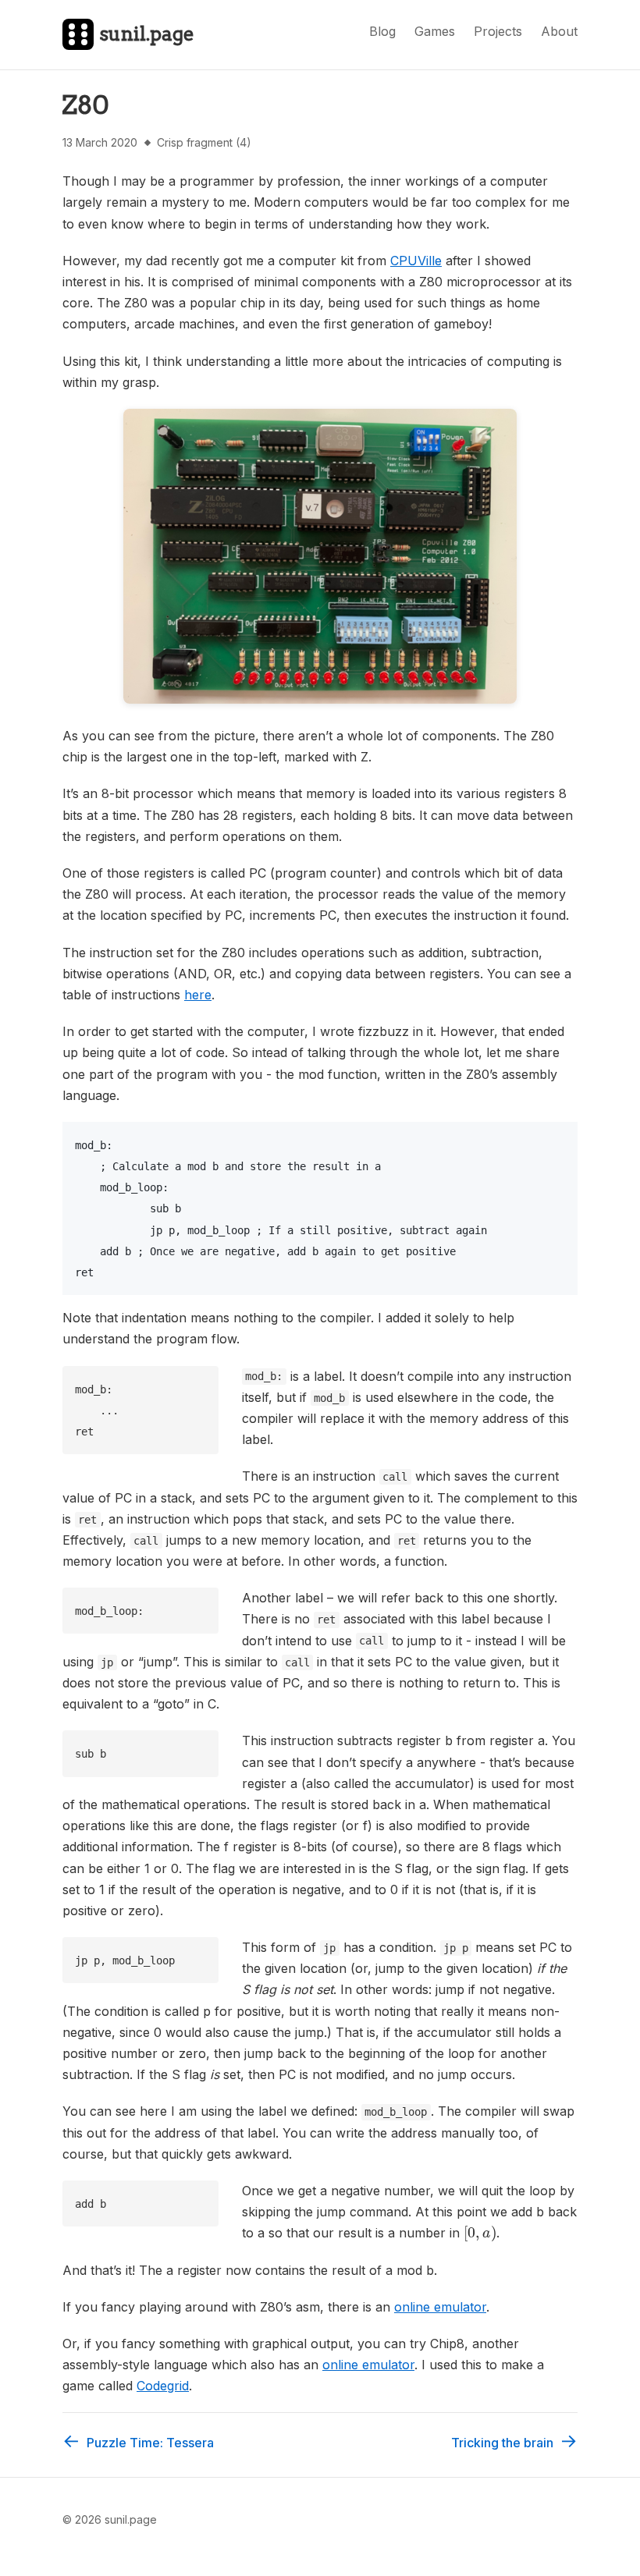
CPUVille (416, 261)
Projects (498, 31)
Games (435, 31)
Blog (382, 31)
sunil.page (147, 34)
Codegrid (163, 2386)
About (559, 31)
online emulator (440, 2307)
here (198, 995)
